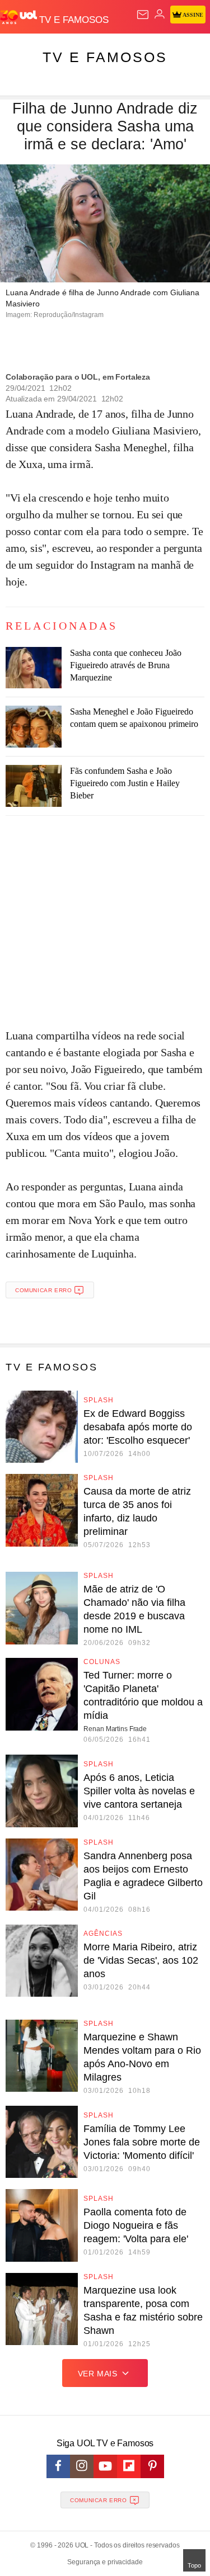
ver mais (98, 2374)
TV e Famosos (105, 57)
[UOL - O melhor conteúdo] (20, 17)
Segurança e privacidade (105, 2562)
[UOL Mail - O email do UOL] (143, 15)
